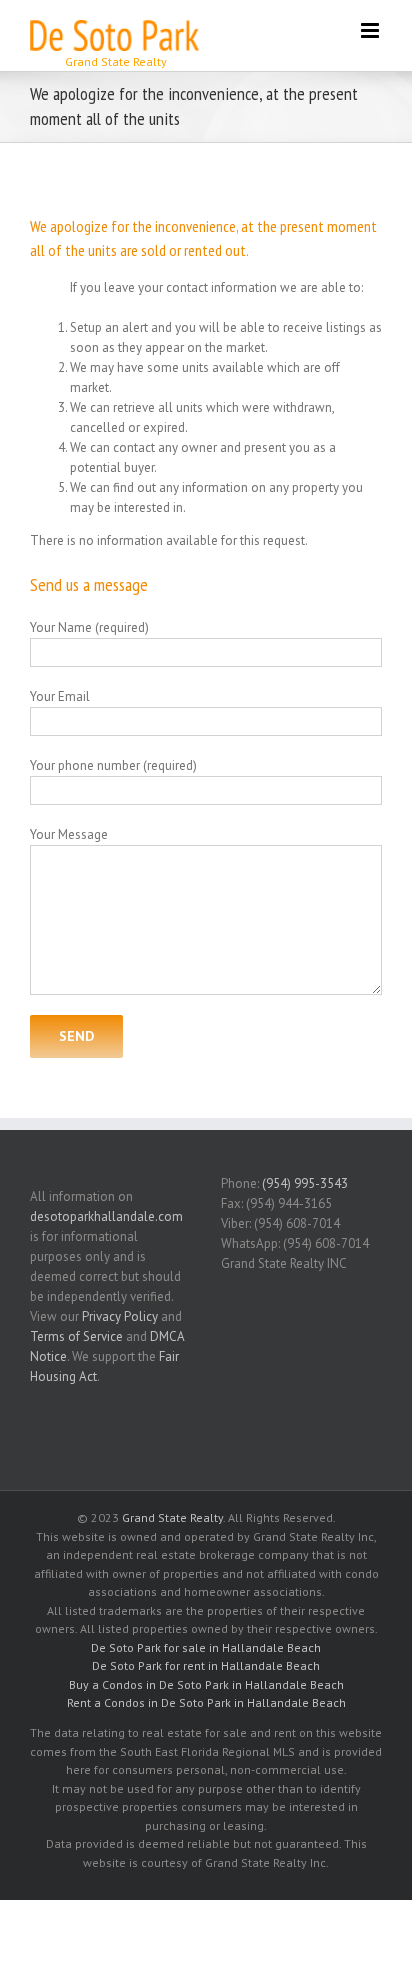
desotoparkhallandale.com (106, 1216)
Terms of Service (76, 1336)
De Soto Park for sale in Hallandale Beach (206, 1647)
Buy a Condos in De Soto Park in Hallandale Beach (206, 1684)
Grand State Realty (172, 1517)
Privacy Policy (120, 1316)
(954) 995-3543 (305, 1183)
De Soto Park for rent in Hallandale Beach (206, 1665)
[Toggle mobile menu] (371, 30)
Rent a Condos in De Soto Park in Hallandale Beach (206, 1702)
